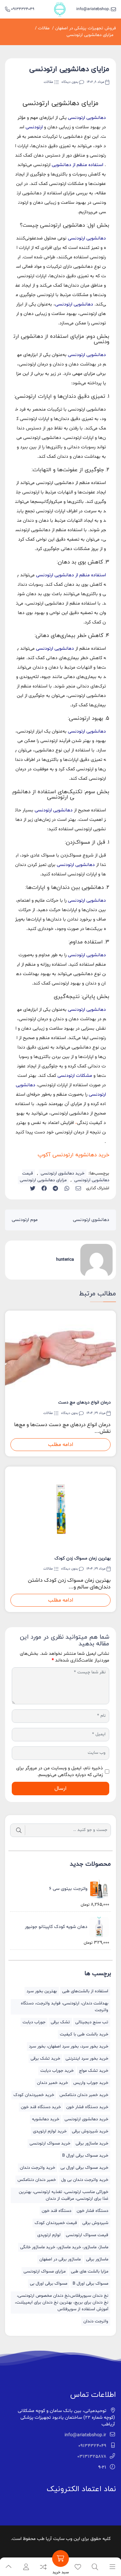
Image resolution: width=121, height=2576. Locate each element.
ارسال (61, 1789)
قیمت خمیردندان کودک (56, 2223)
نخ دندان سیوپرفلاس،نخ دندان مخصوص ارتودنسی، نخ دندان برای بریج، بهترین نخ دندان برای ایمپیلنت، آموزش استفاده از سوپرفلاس (62, 2303)
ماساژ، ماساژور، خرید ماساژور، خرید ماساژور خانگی (64, 2247)
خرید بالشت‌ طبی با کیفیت (84, 2034)
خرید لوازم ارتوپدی (50, 2131)
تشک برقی (60, 2022)
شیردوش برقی (95, 2223)
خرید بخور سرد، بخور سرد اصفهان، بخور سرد (69, 2047)
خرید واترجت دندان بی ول (85, 2180)
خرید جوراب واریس (91, 2083)
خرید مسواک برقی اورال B (85, 2156)
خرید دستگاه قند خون (41, 2107)
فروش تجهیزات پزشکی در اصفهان (86, 28)
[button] (26, 2567)
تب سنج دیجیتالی (92, 2022)
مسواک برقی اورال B (90, 2284)
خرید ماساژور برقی (92, 2144)
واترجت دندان (96, 2321)
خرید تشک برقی (45, 2059)
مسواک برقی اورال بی (49, 2284)
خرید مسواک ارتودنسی (50, 2144)
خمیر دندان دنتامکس (37, 2180)
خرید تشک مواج (94, 2071)
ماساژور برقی (97, 2259)
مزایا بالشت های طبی (90, 2272)
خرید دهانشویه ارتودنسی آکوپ (73, 1155)
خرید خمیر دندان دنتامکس (84, 2095)
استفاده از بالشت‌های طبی (85, 1991)
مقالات (44, 28)
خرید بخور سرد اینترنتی (87, 2059)
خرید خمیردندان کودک (34, 2095)
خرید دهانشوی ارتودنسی (63, 1173)
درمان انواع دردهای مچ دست (84, 1403)
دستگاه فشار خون (92, 2211)
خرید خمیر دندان (52, 2083)
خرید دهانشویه (46, 2119)
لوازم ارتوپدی (49, 2235)
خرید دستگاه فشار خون (87, 2107)
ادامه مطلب (61, 1445)
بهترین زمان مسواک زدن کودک (83, 1558)
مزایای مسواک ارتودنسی (45, 2272)
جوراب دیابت (34, 2022)
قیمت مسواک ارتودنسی (87, 2235)
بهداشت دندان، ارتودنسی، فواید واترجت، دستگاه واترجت (65, 2007)
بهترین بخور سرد (42, 1991)
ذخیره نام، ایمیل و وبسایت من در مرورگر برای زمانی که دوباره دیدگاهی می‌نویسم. (59, 1772)
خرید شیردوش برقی (90, 2131)
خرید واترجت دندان (37, 2168)
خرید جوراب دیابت (57, 2071)
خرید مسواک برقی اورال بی (84, 2168)
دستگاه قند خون (56, 2211)
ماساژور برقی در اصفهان (60, 2259)
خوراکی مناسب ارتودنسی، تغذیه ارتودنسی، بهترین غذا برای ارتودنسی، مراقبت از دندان (64, 2195)
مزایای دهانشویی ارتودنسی (90, 35)
